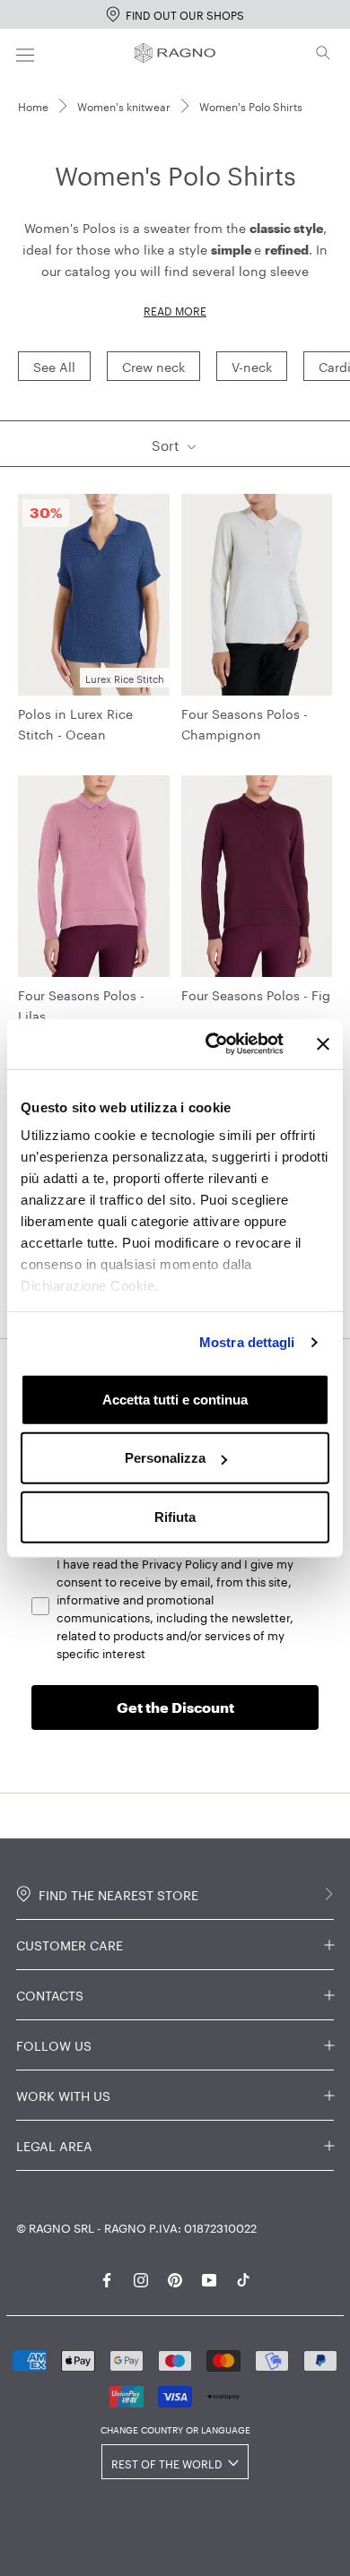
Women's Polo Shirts (251, 105)
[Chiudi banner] (323, 1044)
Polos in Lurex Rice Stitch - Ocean (75, 723)
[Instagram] (141, 2277)
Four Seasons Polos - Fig (256, 994)
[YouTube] (209, 2277)
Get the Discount (175, 1707)
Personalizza (165, 1458)
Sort (167, 444)
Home (33, 105)
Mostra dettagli (247, 1342)
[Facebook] (107, 2277)
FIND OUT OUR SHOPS (185, 14)
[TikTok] (243, 2277)
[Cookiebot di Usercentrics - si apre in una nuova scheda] (212, 1044)
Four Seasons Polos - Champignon (245, 723)
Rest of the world (167, 2463)
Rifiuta (175, 1516)
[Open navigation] (25, 52)
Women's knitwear (124, 105)
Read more (175, 310)
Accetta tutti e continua (175, 1399)
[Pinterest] (175, 2277)
